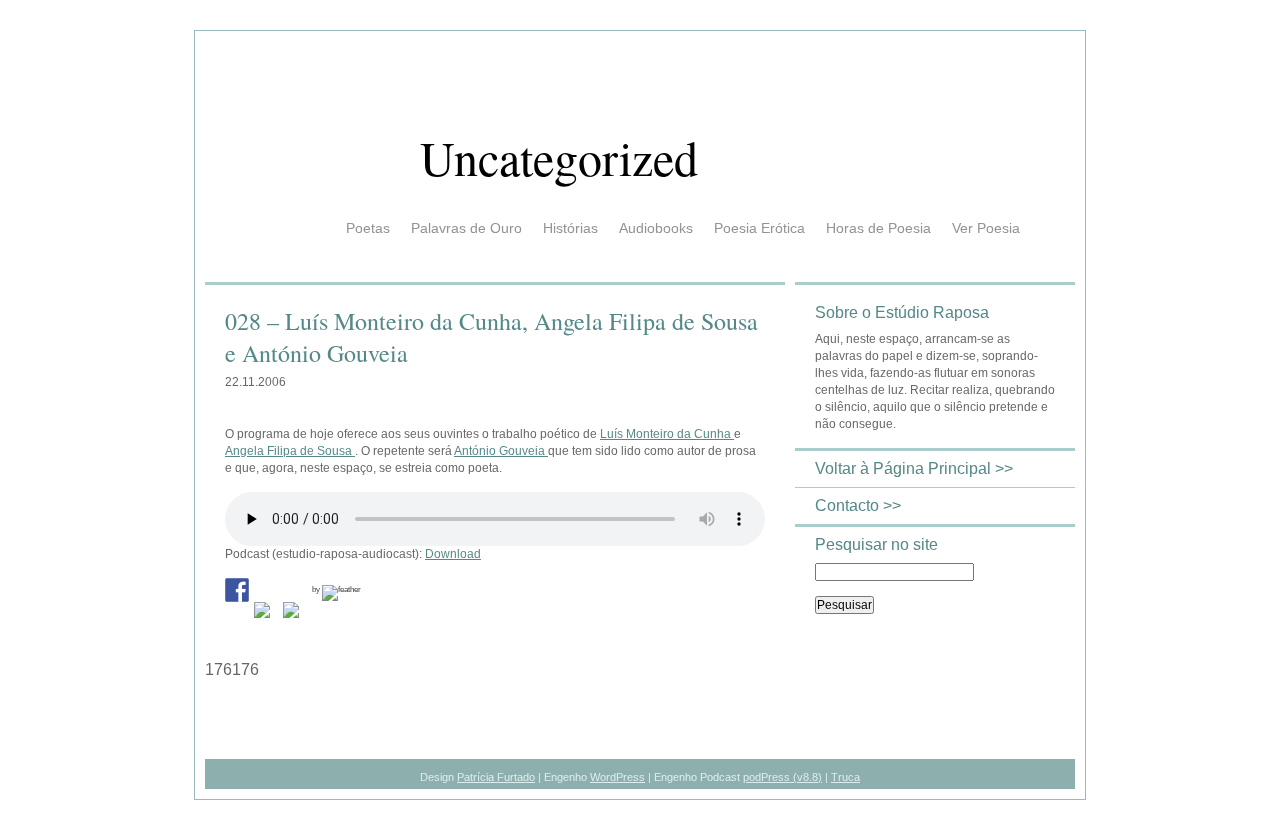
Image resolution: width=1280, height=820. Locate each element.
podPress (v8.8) (782, 777)
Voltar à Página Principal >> (914, 468)
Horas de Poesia (878, 228)
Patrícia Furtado (496, 777)
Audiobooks (656, 228)
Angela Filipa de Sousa (290, 451)
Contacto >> (858, 505)
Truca (845, 777)
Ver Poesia (986, 228)
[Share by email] (295, 614)
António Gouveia (501, 451)
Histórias (570, 228)
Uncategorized (559, 157)
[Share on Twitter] (266, 614)
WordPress (617, 777)
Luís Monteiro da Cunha (667, 434)
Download (453, 554)
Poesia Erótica (759, 228)
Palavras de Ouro (466, 228)
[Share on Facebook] (237, 590)
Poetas (368, 228)
